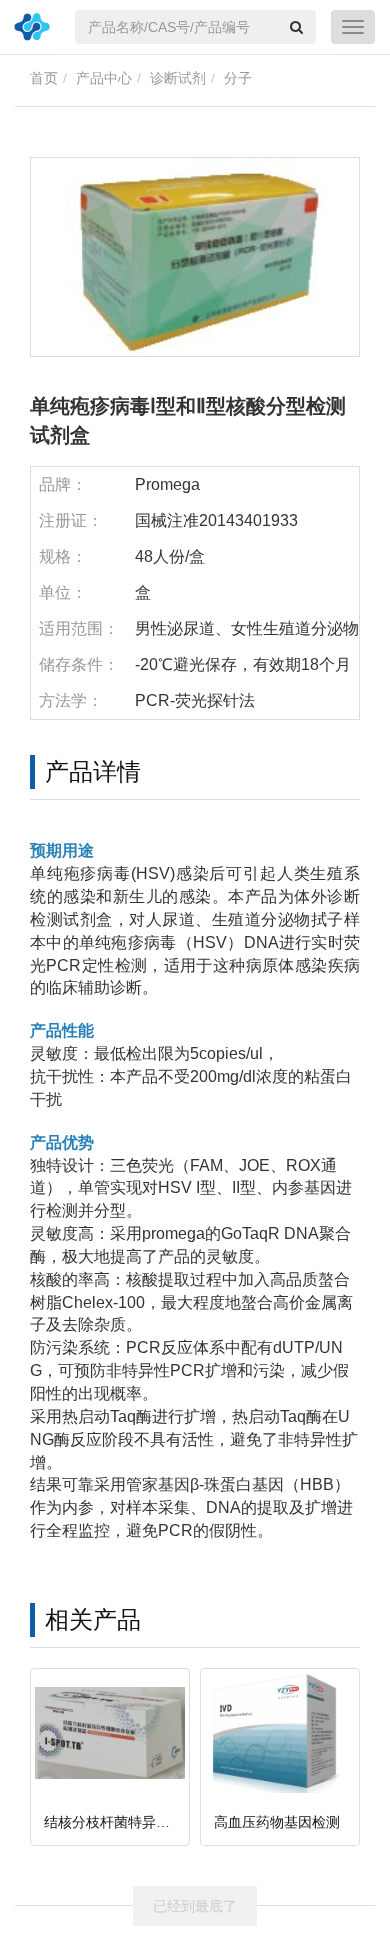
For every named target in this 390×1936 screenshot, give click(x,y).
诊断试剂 (178, 78)
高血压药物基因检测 (277, 1822)
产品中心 (104, 78)
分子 (238, 78)
